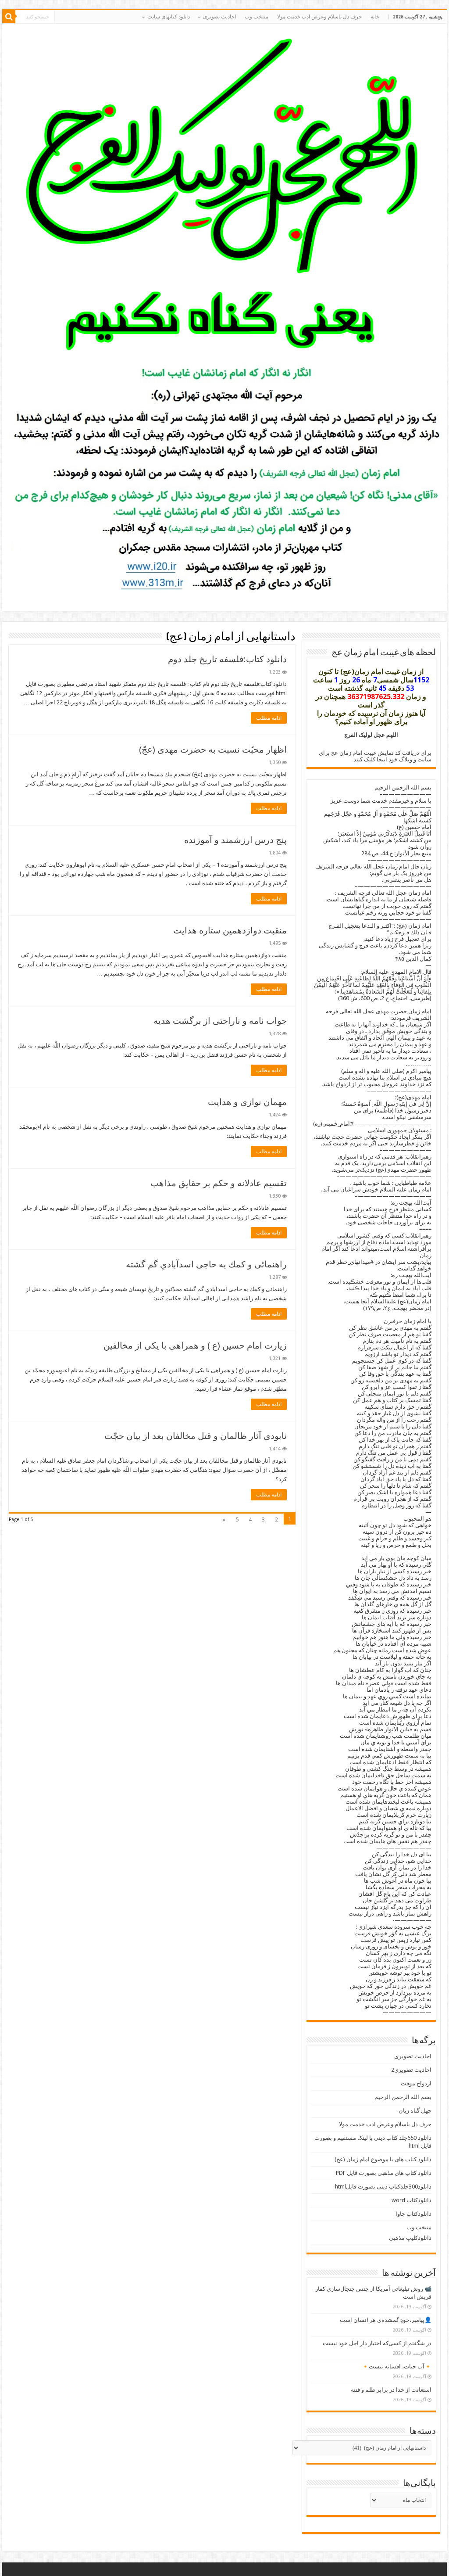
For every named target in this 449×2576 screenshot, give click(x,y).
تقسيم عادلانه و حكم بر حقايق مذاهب (219, 1183)
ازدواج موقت (416, 2083)
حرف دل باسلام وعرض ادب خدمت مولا (319, 17)
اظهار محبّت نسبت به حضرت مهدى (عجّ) (213, 750)
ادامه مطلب (269, 718)
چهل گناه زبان (415, 2111)
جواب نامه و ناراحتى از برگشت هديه (220, 1021)
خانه (375, 17)
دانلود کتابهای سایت (169, 17)
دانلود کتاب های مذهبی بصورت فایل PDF (384, 2173)
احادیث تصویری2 (411, 2070)
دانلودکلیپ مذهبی (410, 2238)
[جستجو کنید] (9, 17)
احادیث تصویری (413, 2056)
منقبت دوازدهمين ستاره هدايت (230, 930)
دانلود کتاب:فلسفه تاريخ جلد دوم (227, 659)
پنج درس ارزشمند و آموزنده (235, 840)
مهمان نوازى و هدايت (247, 1102)
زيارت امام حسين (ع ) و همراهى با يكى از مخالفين (195, 1345)
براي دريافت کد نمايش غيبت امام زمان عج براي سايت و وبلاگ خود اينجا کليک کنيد (375, 756)
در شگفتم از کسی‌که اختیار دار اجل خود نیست (377, 2343)
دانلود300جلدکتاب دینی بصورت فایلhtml (383, 2187)
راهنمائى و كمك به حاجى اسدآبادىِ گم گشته (206, 1264)
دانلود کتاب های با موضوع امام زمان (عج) (383, 2159)
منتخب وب (257, 17)
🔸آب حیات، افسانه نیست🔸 (397, 2366)
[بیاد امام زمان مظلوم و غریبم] (224, 194)
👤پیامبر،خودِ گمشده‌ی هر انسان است (386, 2320)
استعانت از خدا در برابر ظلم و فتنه (391, 2390)
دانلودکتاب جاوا (413, 2214)
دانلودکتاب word (412, 2200)
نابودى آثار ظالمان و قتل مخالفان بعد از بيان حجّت (196, 1436)
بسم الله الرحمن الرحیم (403, 2097)
